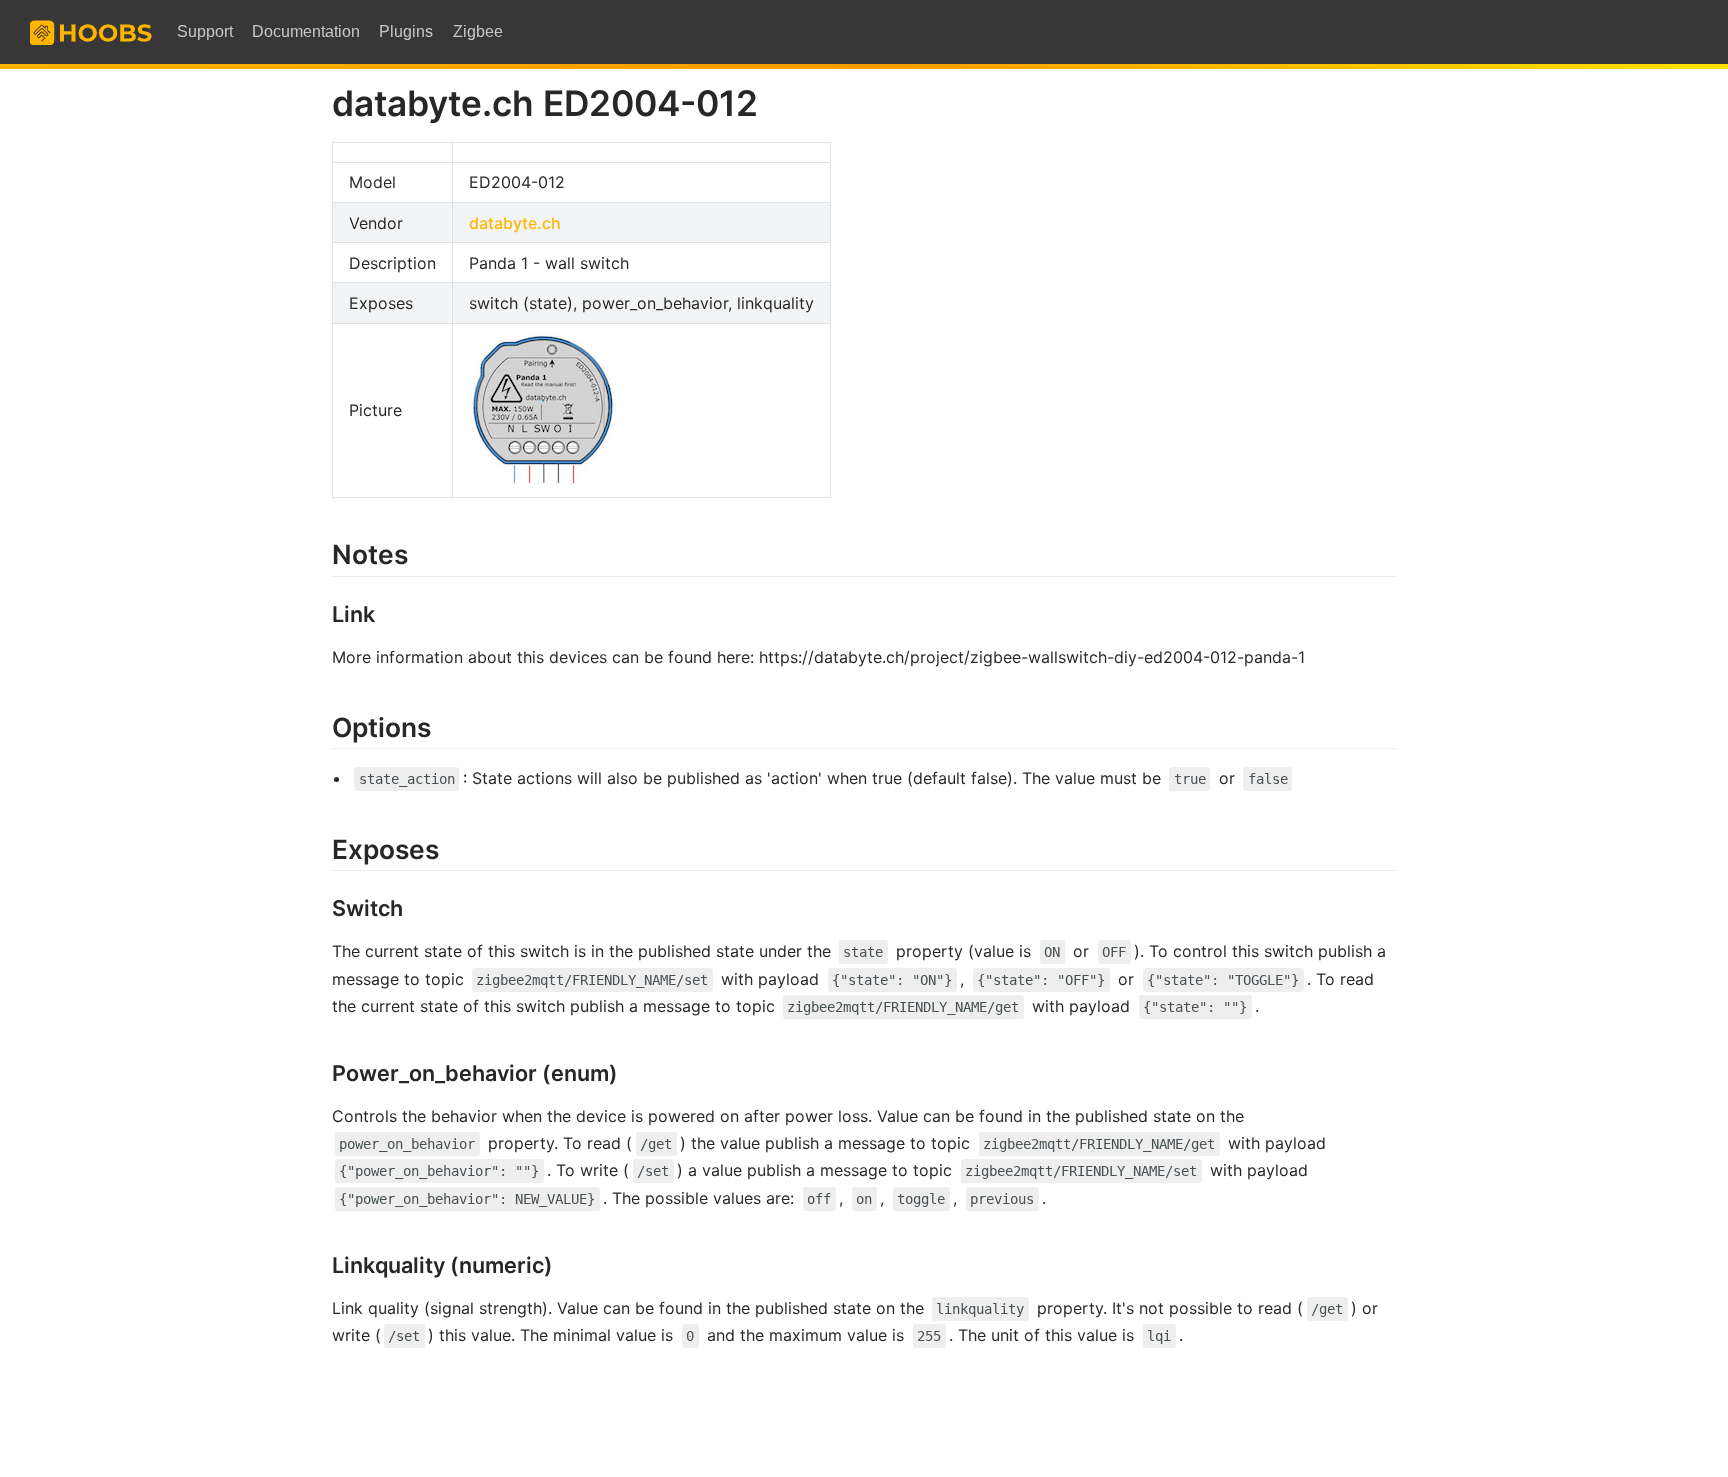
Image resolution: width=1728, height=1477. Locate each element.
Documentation (306, 31)
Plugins (406, 31)
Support (205, 31)
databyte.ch (515, 223)
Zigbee (478, 31)
